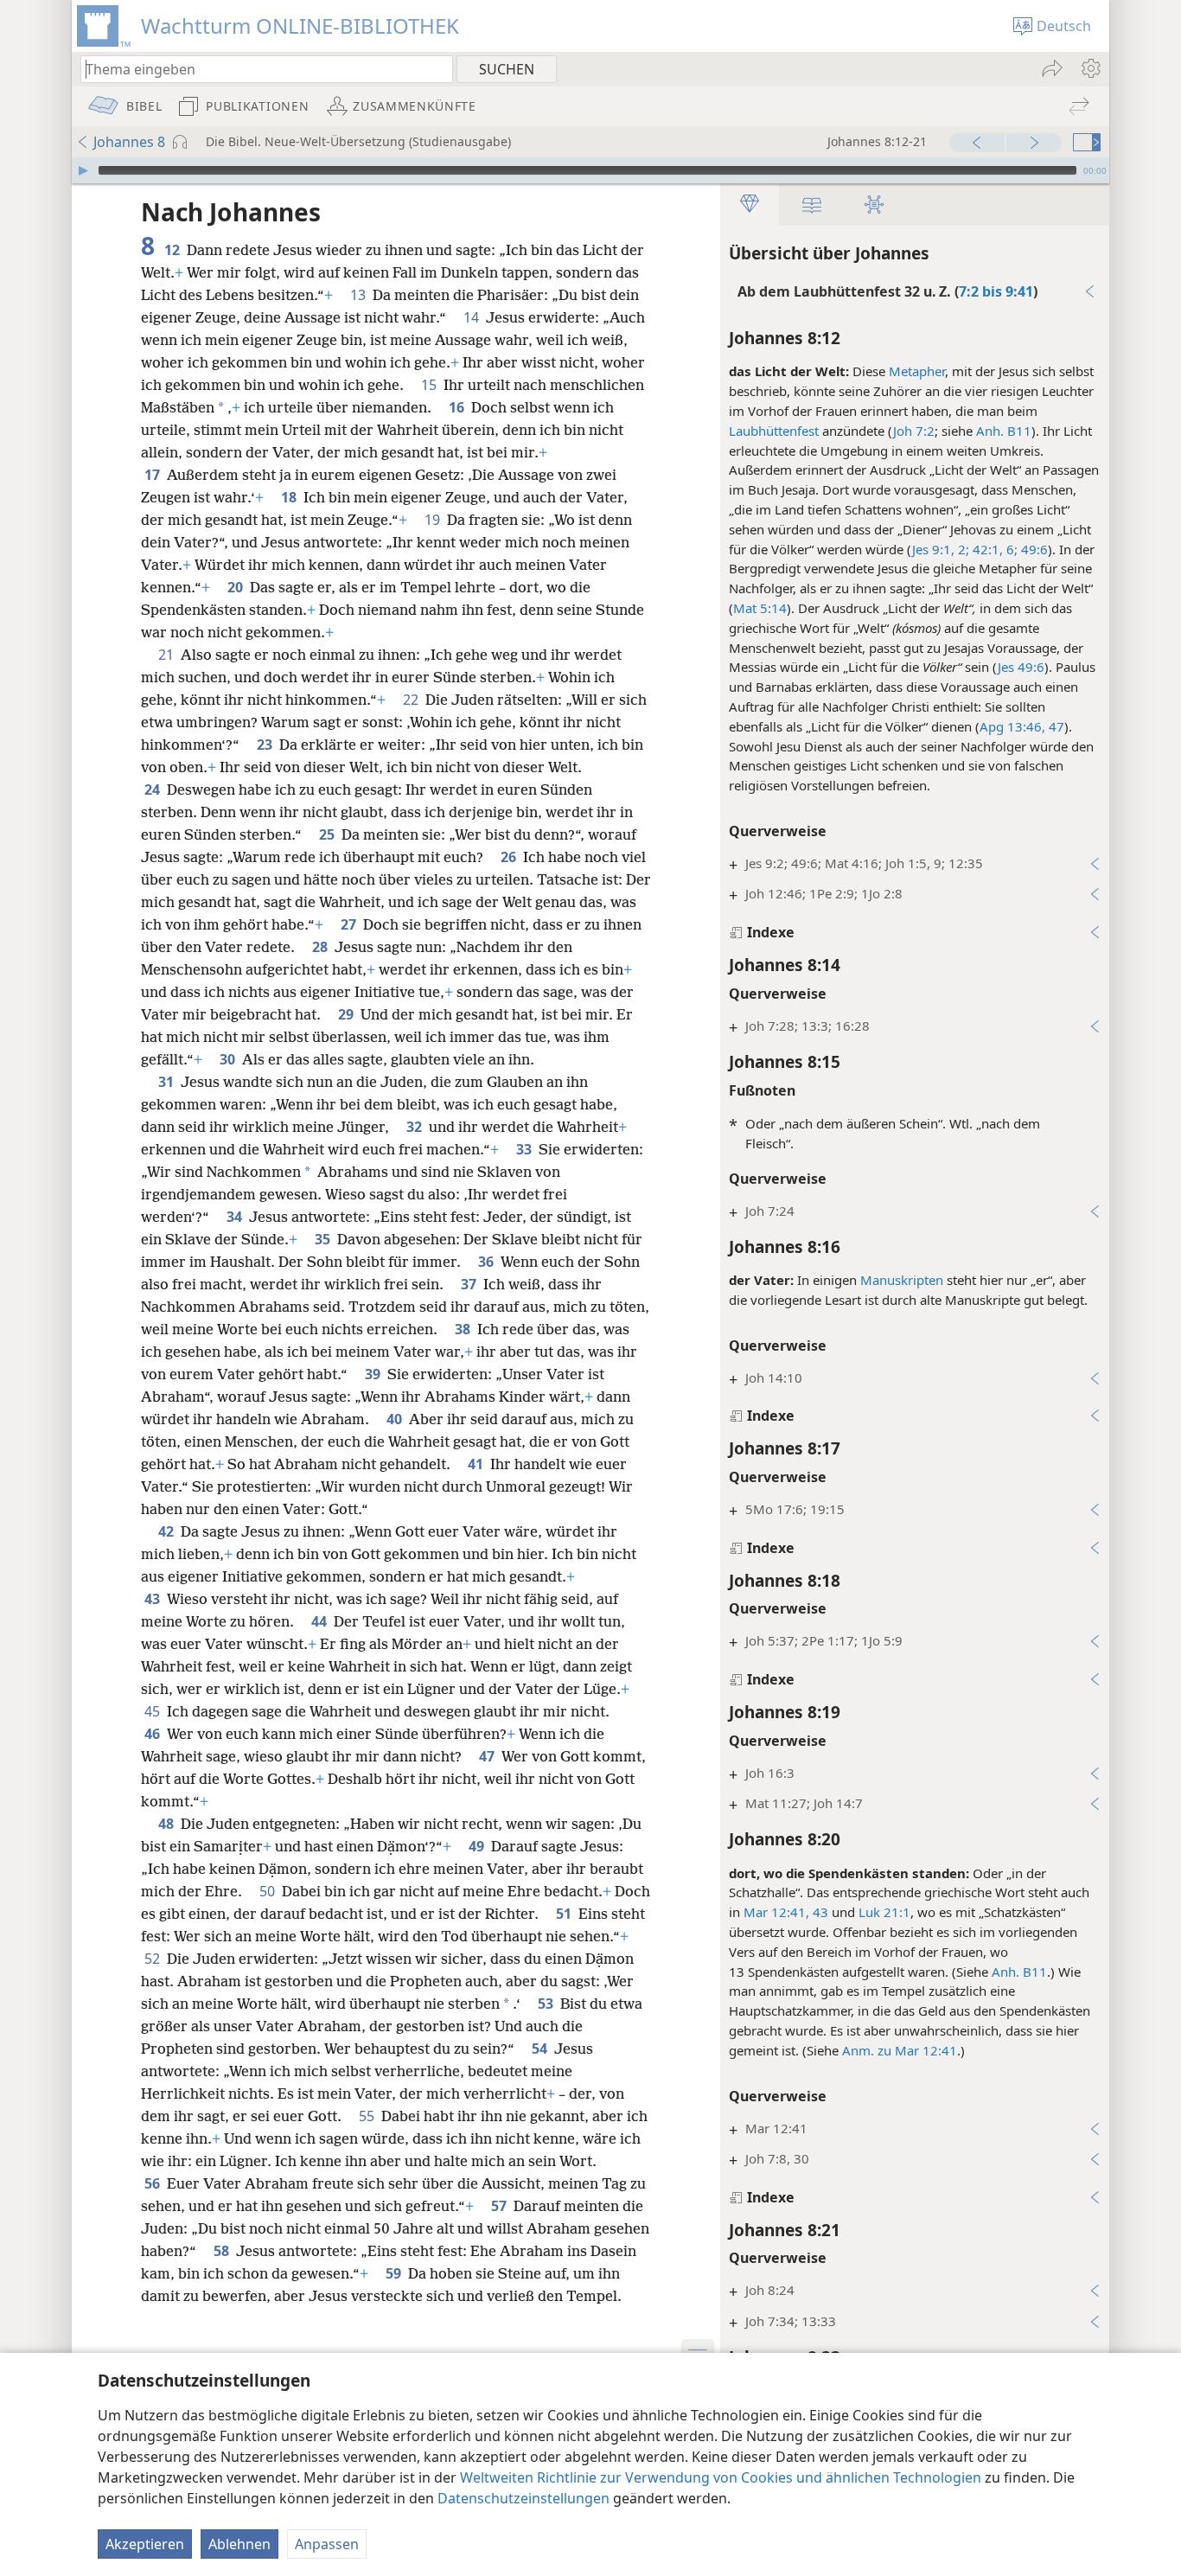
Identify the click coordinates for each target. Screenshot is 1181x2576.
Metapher (917, 371)
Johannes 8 (129, 142)
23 (266, 745)
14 (473, 317)
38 (464, 1329)
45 (154, 1711)
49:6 (1033, 549)
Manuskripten (902, 1280)
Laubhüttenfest (774, 431)
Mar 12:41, (776, 1912)
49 (478, 1846)
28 (322, 947)
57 (501, 2206)
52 (154, 1959)
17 (154, 475)
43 (819, 1912)
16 (458, 407)
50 (269, 1891)
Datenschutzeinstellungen (523, 2498)
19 (434, 520)
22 (412, 700)
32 (416, 1127)
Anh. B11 (1004, 431)
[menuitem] (1090, 68)
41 (477, 1464)
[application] (590, 170)
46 (154, 1734)
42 (168, 1531)
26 (510, 857)
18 (290, 497)
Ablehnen (239, 2544)
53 (547, 2004)
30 (229, 1059)
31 (168, 1082)
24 (154, 789)
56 (154, 2183)
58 (223, 2251)
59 (395, 2273)
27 (350, 924)
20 (237, 587)
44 (321, 1621)
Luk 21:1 (884, 1912)
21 (168, 655)
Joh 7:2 (914, 431)
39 (374, 1374)
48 (168, 1824)
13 (360, 295)
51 (565, 1914)
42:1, (986, 549)
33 (526, 1149)
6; (1010, 549)
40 (396, 1419)
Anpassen (327, 2544)
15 (431, 385)
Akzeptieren (145, 2544)
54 (541, 2049)
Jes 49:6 (1021, 667)
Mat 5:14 (760, 608)
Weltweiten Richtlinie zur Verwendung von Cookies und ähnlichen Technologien (721, 2477)
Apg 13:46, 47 (1022, 726)
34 (236, 1217)
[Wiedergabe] (83, 170)
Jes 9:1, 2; (941, 549)
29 (348, 1014)
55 (368, 2116)
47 (488, 1756)
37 (470, 1284)
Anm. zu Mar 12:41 (900, 2050)
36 (488, 1262)
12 (174, 250)
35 (324, 1239)
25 (329, 834)
